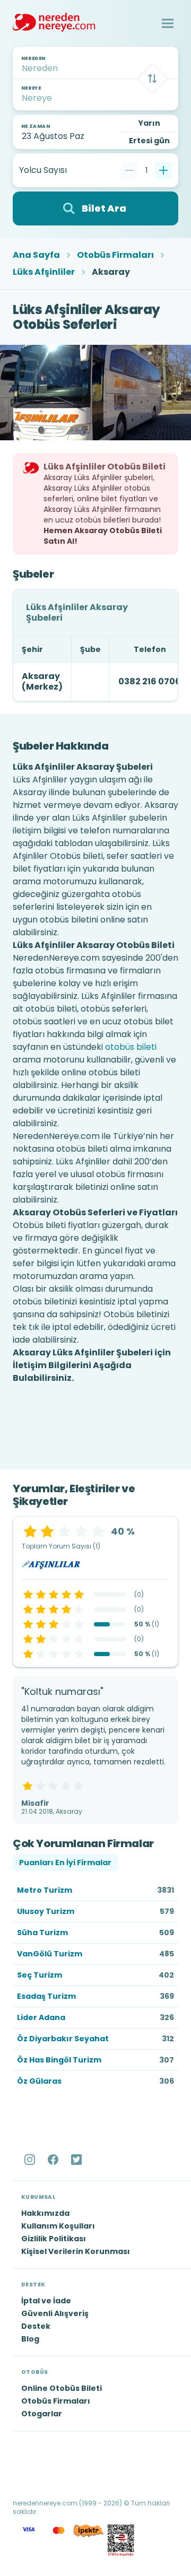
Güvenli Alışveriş (55, 2313)
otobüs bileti (131, 1047)
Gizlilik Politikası (54, 2239)
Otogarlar (42, 2414)
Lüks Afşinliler (44, 272)
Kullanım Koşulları (58, 2226)
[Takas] (152, 79)
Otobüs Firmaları (115, 255)
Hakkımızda (45, 2213)
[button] (168, 23)
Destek (36, 2326)
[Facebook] (54, 2160)
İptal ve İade (46, 2301)
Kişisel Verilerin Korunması (76, 2251)
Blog (30, 2339)
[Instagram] (31, 2160)
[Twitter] (77, 2160)
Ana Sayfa (36, 255)
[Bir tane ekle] (163, 170)
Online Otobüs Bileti (62, 2388)
